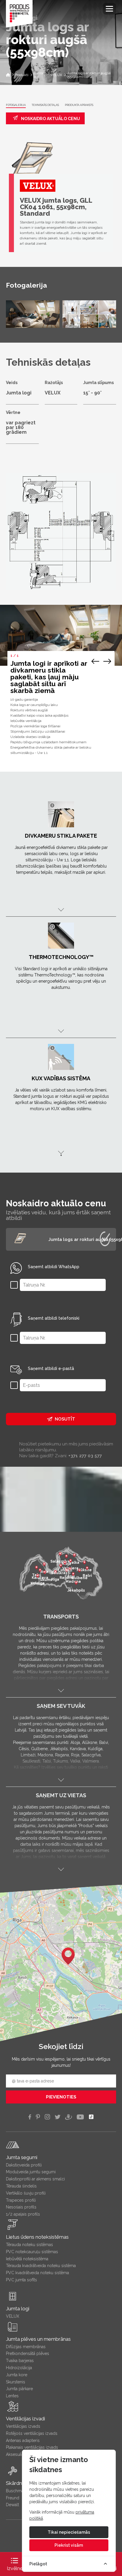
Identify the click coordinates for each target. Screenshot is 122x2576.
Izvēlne (15, 2568)
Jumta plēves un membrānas (38, 2339)
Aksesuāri (15, 2454)
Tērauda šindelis (21, 2186)
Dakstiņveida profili (24, 2165)
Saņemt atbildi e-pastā (51, 1368)
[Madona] (73, 1575)
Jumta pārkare (19, 2389)
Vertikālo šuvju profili (26, 2193)
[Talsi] (36, 1568)
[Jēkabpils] (76, 1584)
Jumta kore (17, 2375)
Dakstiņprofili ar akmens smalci (35, 2179)
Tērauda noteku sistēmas (29, 2245)
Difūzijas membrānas (26, 2347)
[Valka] (74, 1556)
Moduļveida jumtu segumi (31, 2172)
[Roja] (44, 1565)
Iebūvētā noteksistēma (27, 2259)
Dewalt (12, 2505)
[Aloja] (66, 1557)
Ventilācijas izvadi (25, 2419)
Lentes (12, 2396)
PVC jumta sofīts (21, 2280)
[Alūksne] (84, 1563)
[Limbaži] (65, 1563)
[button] (68, 1956)
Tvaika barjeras (20, 2361)
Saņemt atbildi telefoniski (54, 1318)
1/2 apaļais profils (23, 2214)
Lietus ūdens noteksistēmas (37, 2237)
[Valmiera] (70, 1561)
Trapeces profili (21, 2200)
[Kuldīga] (38, 1576)
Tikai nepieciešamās (69, 2532)
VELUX (13, 2316)
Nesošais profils (21, 2207)
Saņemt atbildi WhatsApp (54, 1267)
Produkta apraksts (79, 105)
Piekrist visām (69, 2545)
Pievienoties (61, 2097)
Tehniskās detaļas (45, 105)
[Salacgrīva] (60, 1555)
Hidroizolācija (19, 2368)
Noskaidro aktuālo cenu (50, 119)
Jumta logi (18, 2309)
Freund (13, 2498)
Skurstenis (16, 2382)
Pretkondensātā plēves (28, 2353)
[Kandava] (40, 1571)
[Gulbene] (79, 1571)
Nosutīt (65, 1419)
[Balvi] (87, 1569)
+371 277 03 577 (85, 1456)
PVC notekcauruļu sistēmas (32, 2252)
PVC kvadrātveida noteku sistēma (37, 2273)
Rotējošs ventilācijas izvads (32, 2433)
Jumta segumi (22, 2157)
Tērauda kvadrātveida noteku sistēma (41, 2266)
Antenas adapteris (23, 2440)
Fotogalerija (16, 105)
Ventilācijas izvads (23, 2426)
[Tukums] (45, 1573)
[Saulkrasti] (61, 1566)
